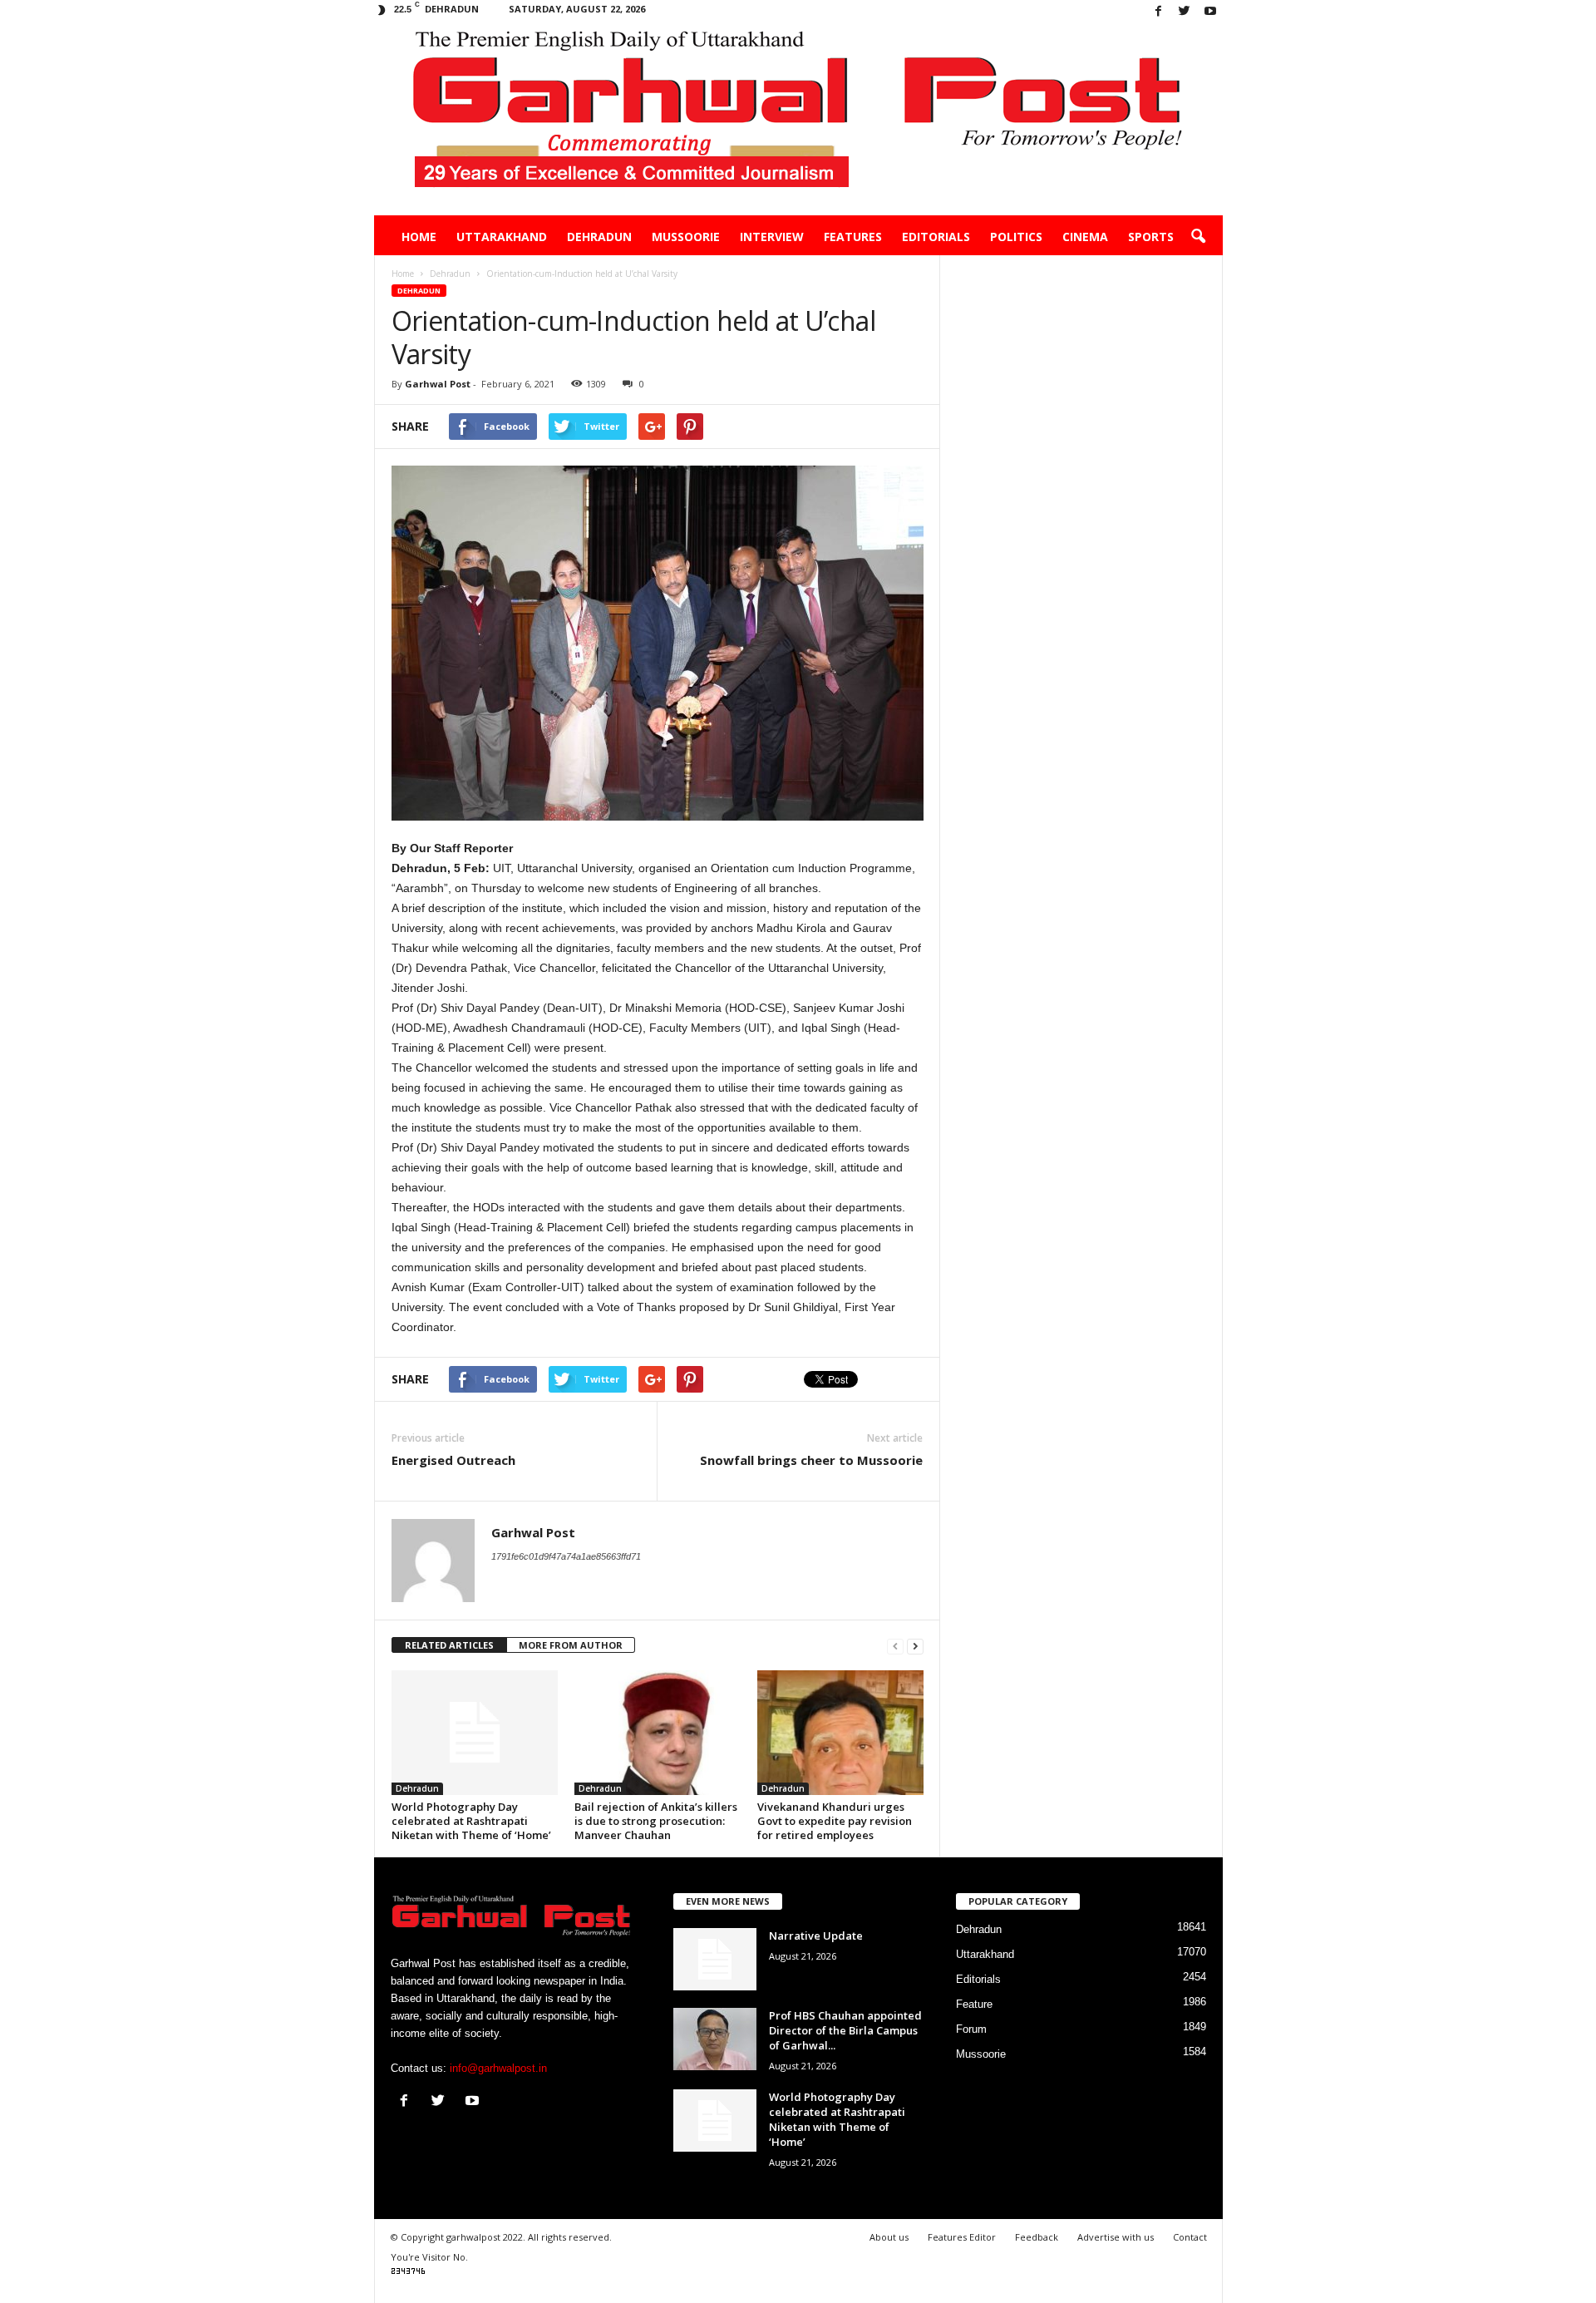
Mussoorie (686, 237)
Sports (1151, 237)
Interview (772, 237)
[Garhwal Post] (798, 120)
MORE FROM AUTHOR (571, 1645)
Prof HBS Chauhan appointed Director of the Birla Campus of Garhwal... (845, 2030)
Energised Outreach (453, 1460)
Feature (974, 2004)
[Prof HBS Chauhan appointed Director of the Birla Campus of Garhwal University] (715, 2039)
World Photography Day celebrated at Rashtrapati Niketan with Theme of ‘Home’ (471, 1821)
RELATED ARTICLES (449, 1645)
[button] (1198, 237)
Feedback (1037, 2237)
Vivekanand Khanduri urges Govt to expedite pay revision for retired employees (835, 1821)
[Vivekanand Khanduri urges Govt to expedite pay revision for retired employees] (840, 1733)
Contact (1190, 2237)
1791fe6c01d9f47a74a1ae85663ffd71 (566, 1556)
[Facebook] (1159, 12)
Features (853, 237)
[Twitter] (1185, 12)
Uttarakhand (502, 237)
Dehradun (599, 237)
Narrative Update (816, 1936)
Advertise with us (1116, 2237)
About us (889, 2237)
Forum (971, 2029)
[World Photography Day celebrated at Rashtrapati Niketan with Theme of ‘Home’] (475, 1733)
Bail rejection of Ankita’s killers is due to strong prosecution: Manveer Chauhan (656, 1821)
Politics (1016, 237)
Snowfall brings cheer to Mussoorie (811, 1460)
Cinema (1085, 237)
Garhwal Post (438, 384)
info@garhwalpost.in (498, 2068)
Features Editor (962, 2237)
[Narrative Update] (715, 1959)
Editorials (936, 237)
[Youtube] (1210, 12)
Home (419, 237)
